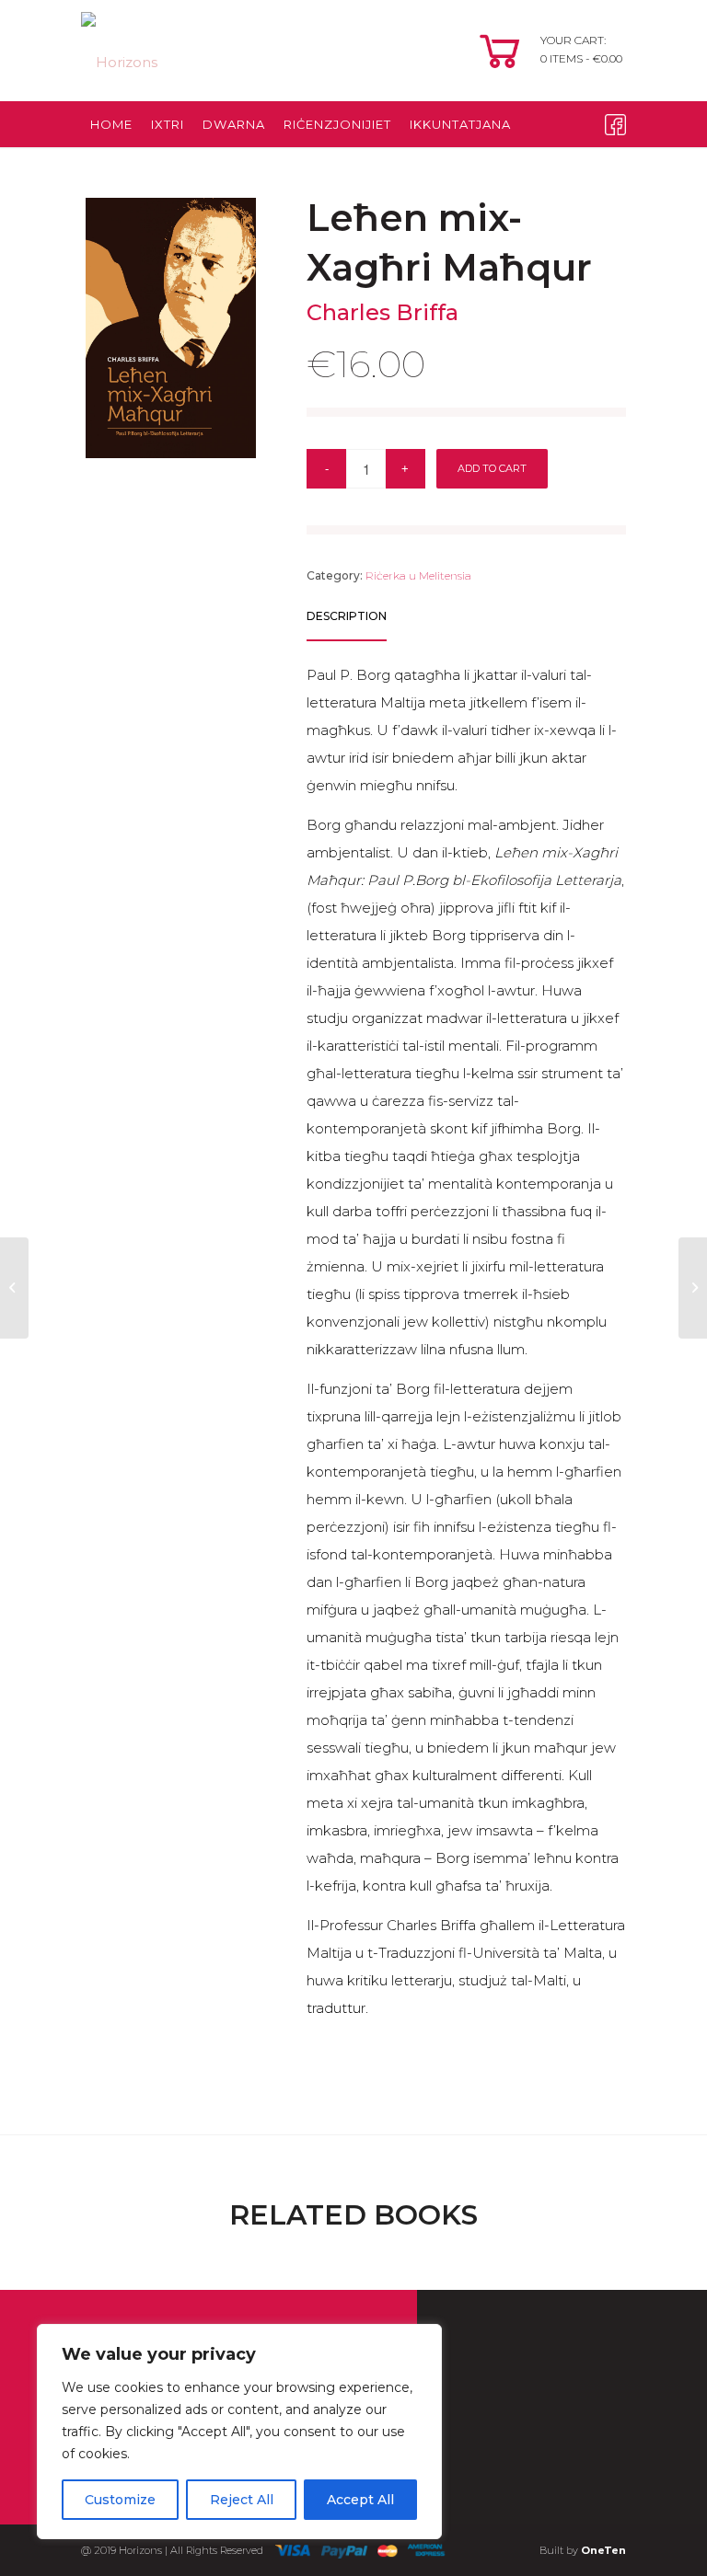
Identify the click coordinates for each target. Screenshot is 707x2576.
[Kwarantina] (14, 1288)
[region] (239, 2432)
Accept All (360, 2500)
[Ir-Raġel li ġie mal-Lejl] (693, 1288)
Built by (583, 2550)
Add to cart (492, 468)
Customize (120, 2500)
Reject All (242, 2500)
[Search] (467, 170)
